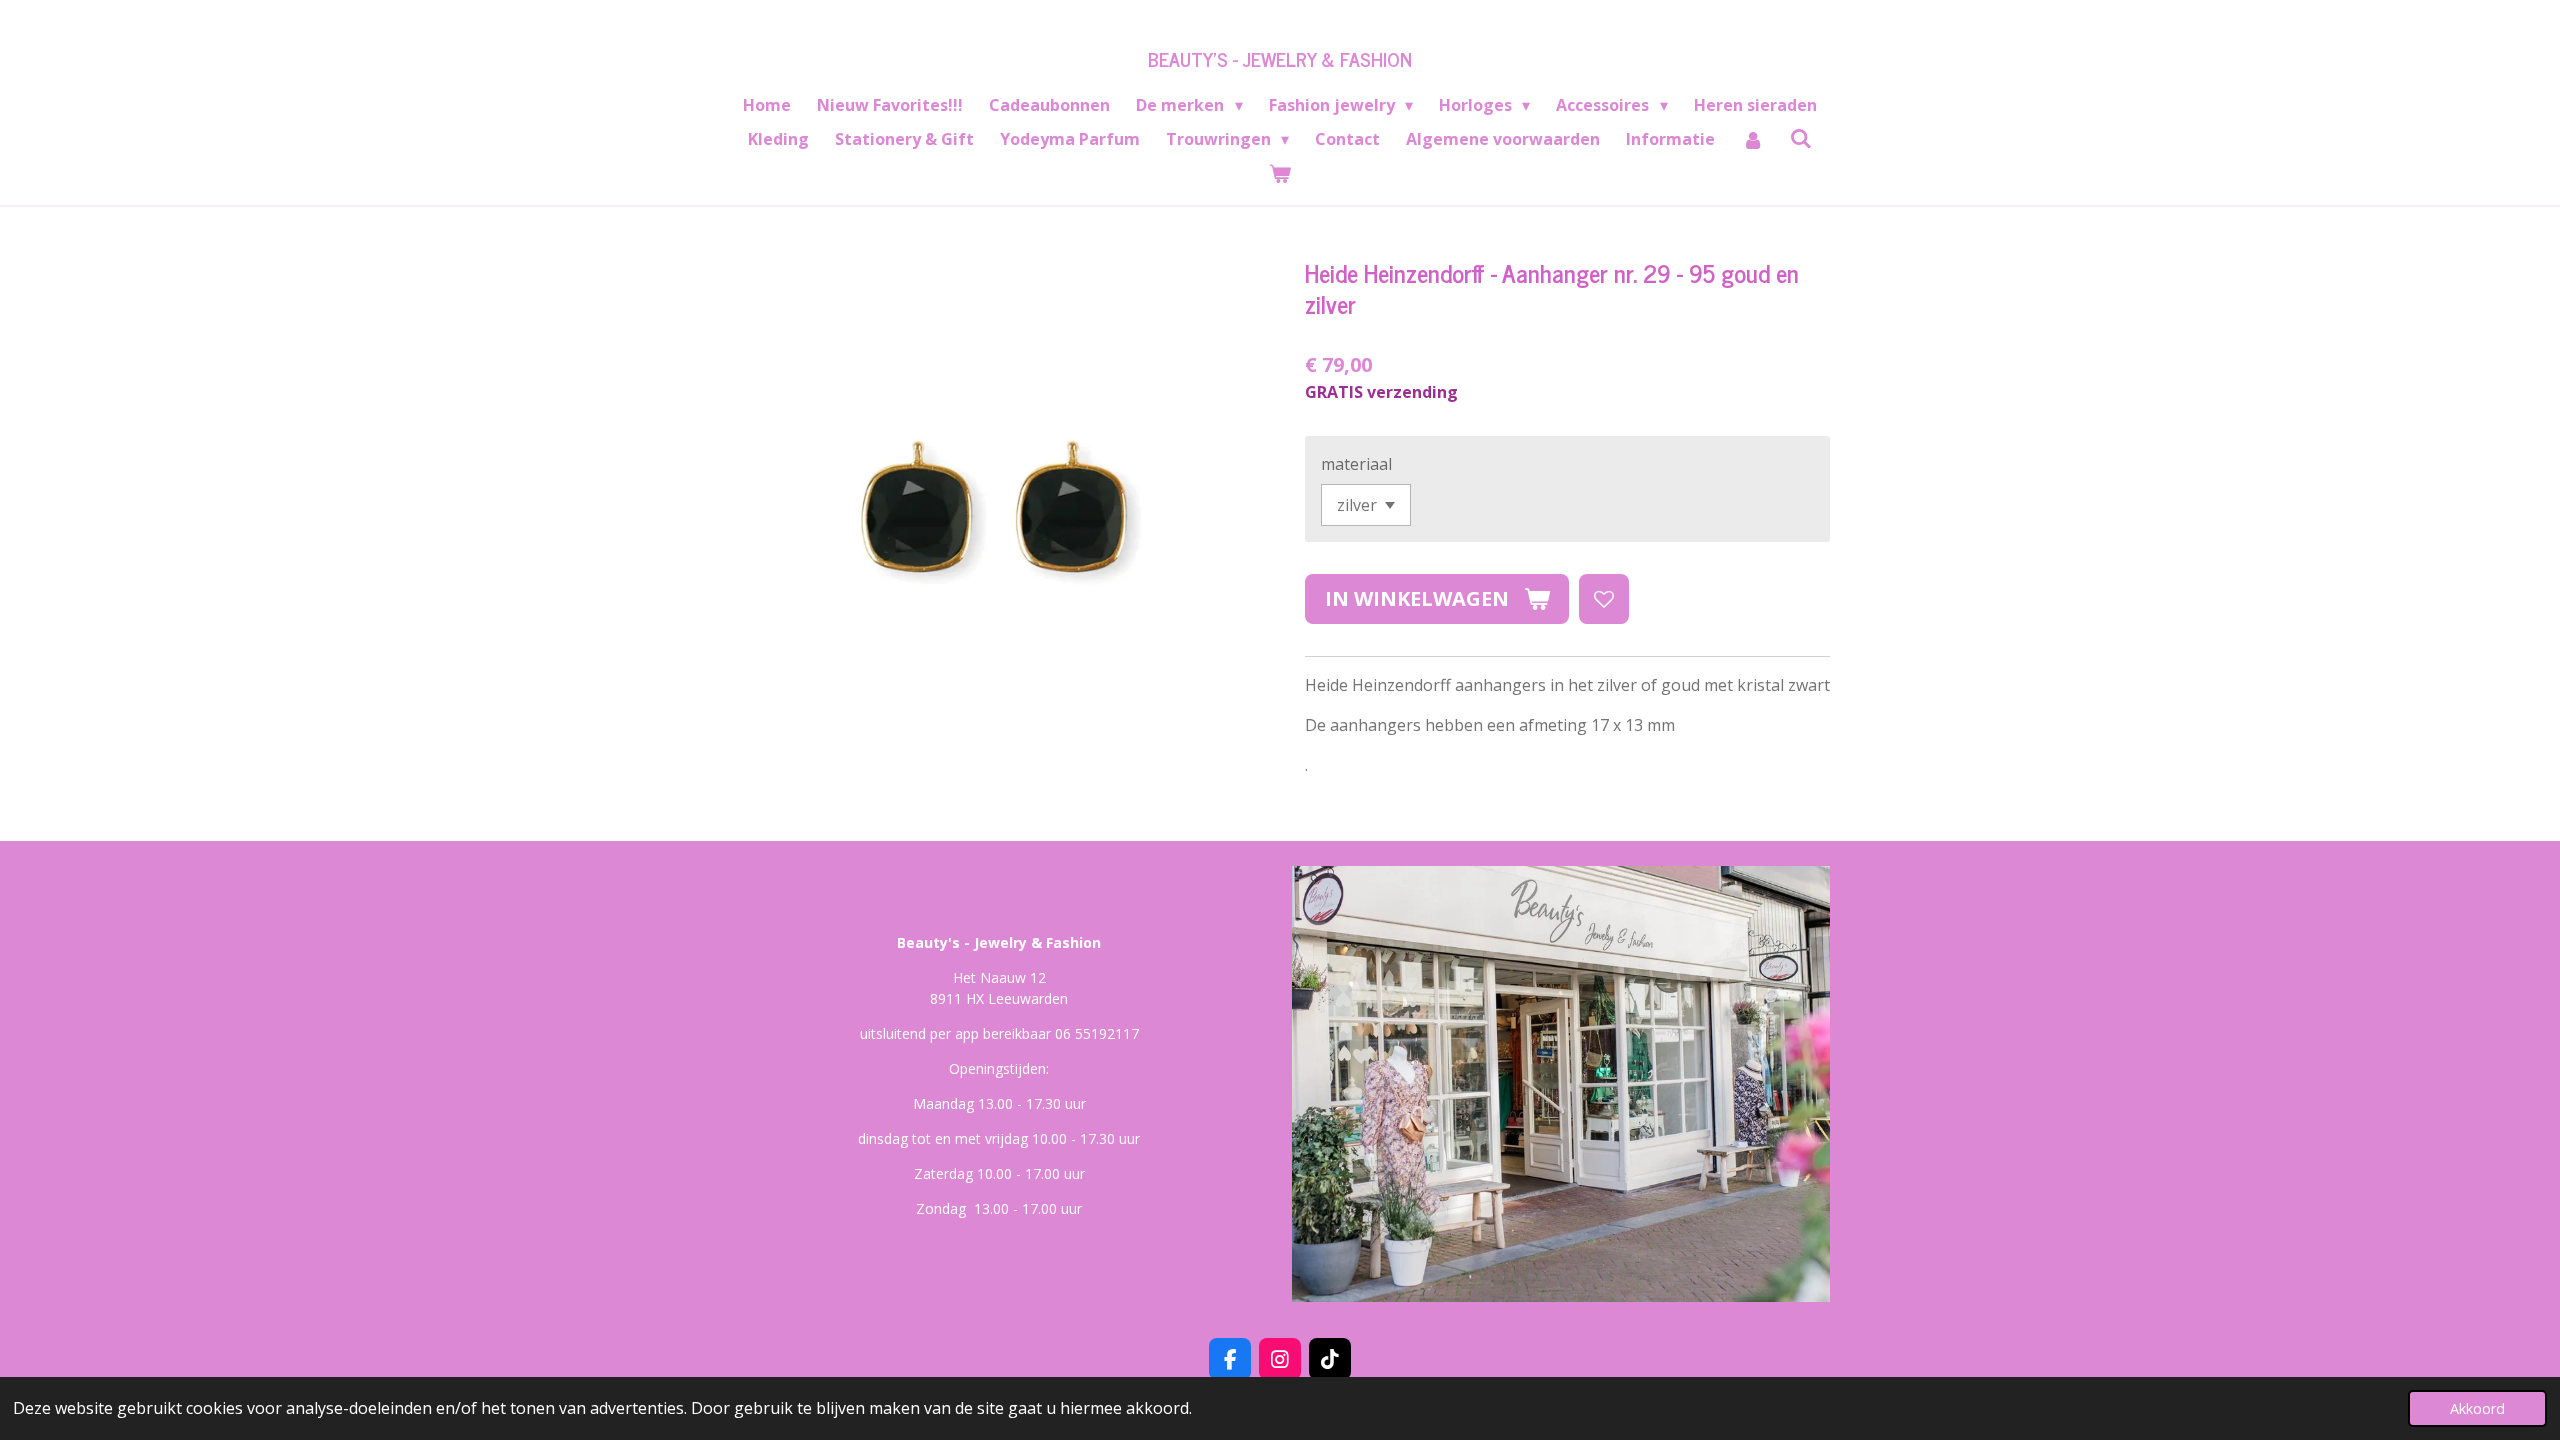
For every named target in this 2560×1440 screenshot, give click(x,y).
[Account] (1752, 139)
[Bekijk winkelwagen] (1280, 173)
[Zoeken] (1801, 138)
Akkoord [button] (2477, 1408)
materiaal (1356, 464)
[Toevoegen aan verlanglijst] (1604, 599)
